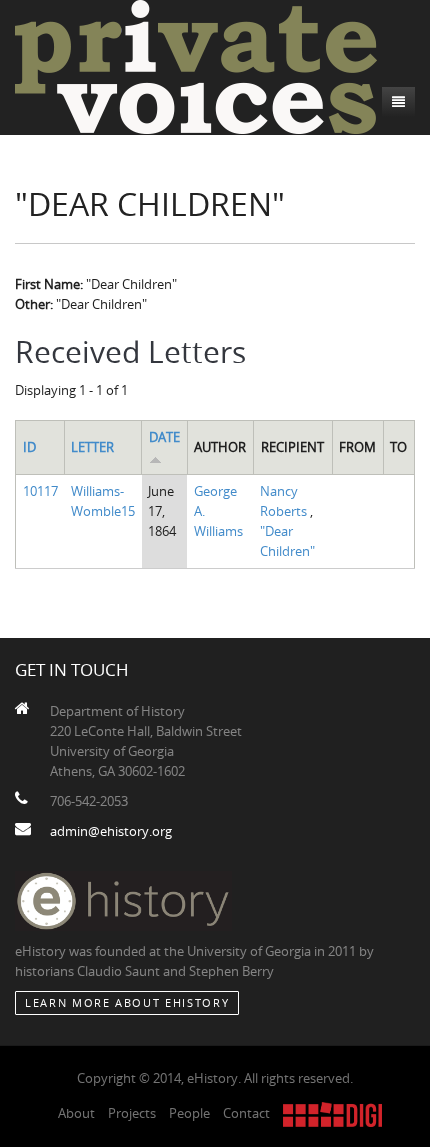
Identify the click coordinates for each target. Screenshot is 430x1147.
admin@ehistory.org (111, 831)
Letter (92, 447)
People (189, 1113)
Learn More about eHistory (127, 1002)
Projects (132, 1113)
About (76, 1113)
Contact (246, 1113)
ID (29, 447)
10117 (40, 491)
